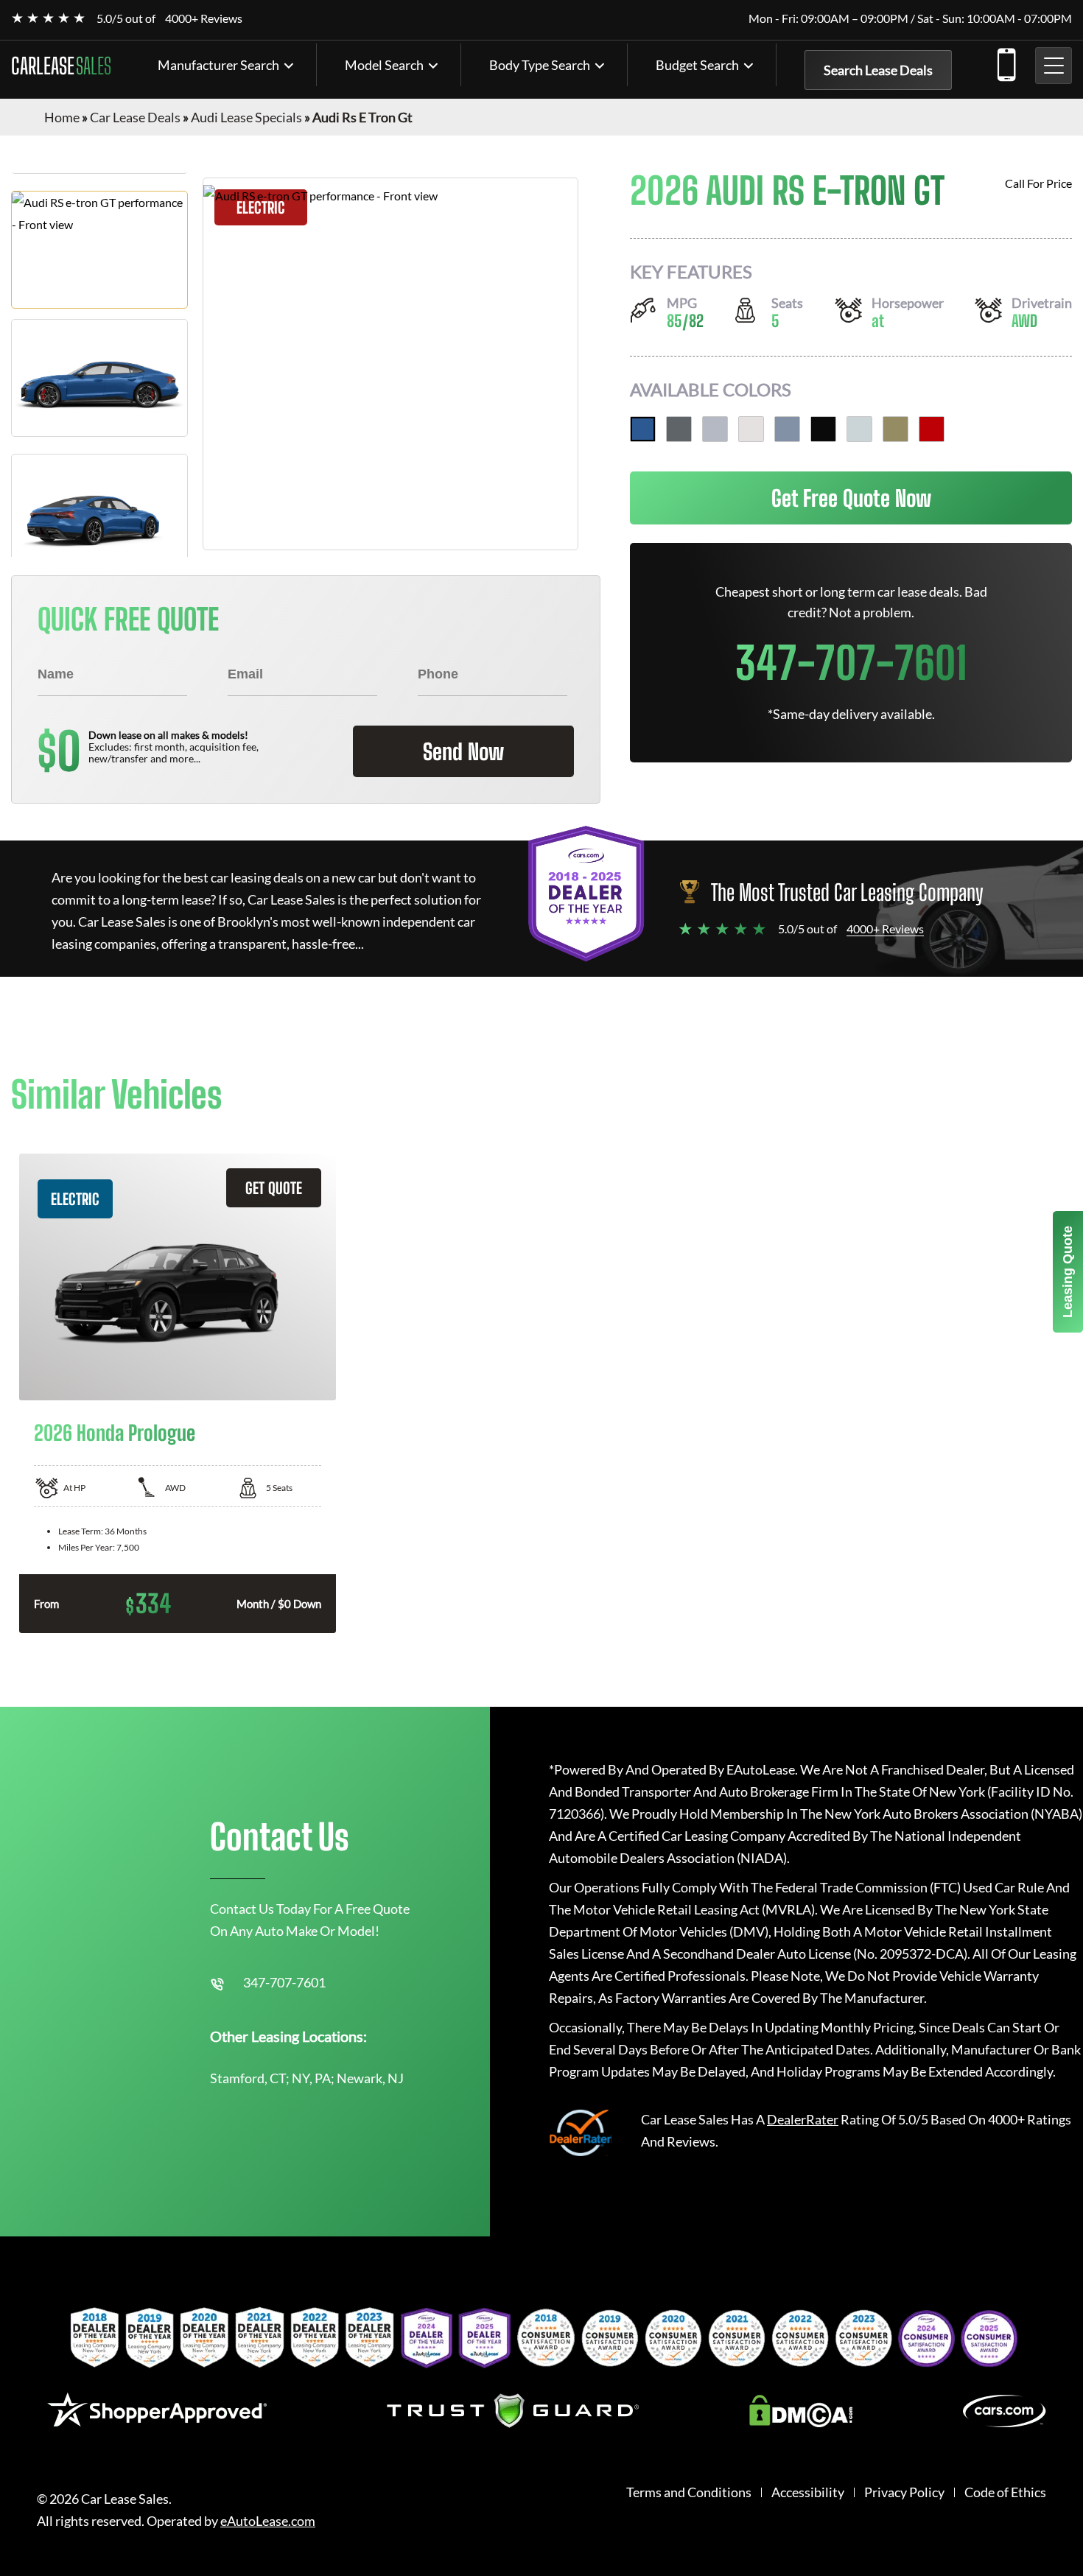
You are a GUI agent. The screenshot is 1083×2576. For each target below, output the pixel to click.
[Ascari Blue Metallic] (643, 429)
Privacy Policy (904, 2492)
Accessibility (808, 2492)
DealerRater (803, 2119)
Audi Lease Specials (246, 117)
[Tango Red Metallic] (932, 429)
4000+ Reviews (204, 18)
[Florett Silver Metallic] (715, 429)
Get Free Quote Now (851, 498)
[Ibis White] (751, 429)
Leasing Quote (1068, 1272)
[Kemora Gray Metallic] (787, 429)
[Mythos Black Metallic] (823, 429)
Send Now (463, 751)
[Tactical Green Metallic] (896, 429)
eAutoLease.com (268, 2521)
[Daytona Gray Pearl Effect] (679, 429)
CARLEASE (61, 66)
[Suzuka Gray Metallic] (859, 429)
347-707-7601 (1006, 62)
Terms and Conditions (689, 2492)
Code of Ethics (1005, 2492)
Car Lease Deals (135, 117)
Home (62, 117)
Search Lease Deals (878, 70)
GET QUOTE (274, 1188)
